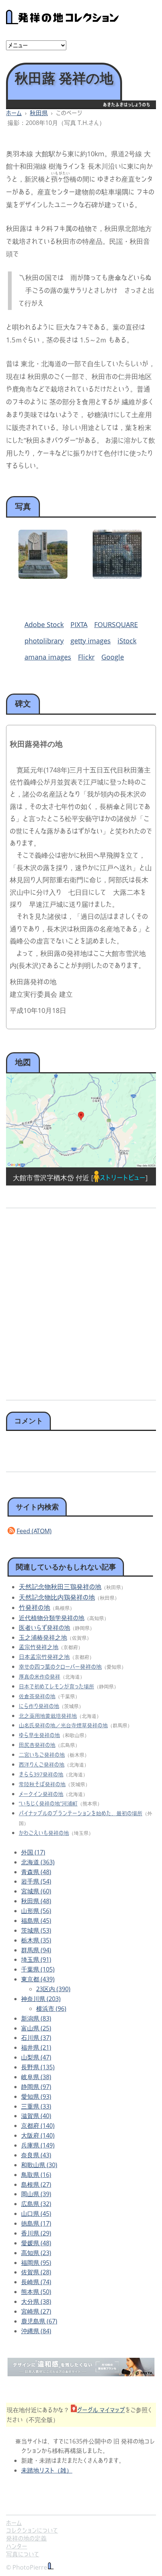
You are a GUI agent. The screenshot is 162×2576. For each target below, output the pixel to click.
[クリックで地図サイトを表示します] (81, 1120)
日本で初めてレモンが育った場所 (57, 1686)
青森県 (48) (36, 1872)
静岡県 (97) (36, 2087)
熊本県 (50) (36, 2292)
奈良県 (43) (36, 2155)
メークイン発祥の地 (41, 1794)
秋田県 (39, 113)
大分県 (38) (36, 2302)
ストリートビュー (122, 1178)
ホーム (14, 113)
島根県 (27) (36, 2184)
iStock (127, 641)
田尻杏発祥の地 (37, 1745)
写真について (23, 2554)
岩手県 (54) (36, 1881)
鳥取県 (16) (36, 2175)
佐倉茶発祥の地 (37, 1696)
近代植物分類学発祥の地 (52, 1618)
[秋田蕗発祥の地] (43, 576)
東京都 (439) (38, 1979)
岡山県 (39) (36, 2194)
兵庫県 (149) (38, 2145)
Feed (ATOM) (34, 1531)
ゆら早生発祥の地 (39, 1735)
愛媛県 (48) (36, 2243)
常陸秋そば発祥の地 (42, 1784)
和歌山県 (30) (39, 2165)
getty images (91, 641)
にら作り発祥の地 (39, 1706)
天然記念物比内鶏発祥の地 (57, 1597)
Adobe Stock (44, 624)
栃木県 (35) (36, 1940)
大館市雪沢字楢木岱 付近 (51, 1178)
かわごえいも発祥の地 (44, 1833)
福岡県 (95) (36, 2263)
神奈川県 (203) (41, 1999)
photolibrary (44, 641)
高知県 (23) (36, 2253)
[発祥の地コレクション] (63, 20)
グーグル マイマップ (101, 2410)
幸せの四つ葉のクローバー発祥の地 (60, 1666)
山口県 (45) (36, 2214)
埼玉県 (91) (36, 1959)
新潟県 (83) (36, 2018)
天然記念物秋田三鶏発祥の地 (60, 1587)
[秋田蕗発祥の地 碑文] (117, 576)
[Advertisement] (81, 1301)
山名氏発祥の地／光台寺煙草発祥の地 (63, 1725)
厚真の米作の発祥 (40, 1676)
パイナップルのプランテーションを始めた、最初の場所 (81, 1813)
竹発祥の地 (34, 1607)
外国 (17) (33, 1852)
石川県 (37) (36, 2038)
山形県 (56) (36, 1911)
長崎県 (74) (36, 2282)
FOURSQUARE (116, 624)
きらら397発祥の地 (41, 1774)
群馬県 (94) (36, 1950)
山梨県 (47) (36, 2057)
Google (113, 657)
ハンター (17, 2546)
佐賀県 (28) (36, 2272)
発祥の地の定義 (26, 2538)
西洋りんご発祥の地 (42, 1764)
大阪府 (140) (38, 2135)
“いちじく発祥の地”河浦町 (48, 1803)
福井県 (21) (36, 2047)
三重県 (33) (36, 2106)
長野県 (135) (38, 2067)
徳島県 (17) (36, 2223)
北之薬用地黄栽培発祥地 (48, 1716)
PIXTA (79, 624)
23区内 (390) (53, 1989)
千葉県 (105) (38, 1969)
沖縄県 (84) (36, 2331)
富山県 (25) (36, 2028)
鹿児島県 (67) (39, 2321)
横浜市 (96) (51, 2009)
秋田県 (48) (36, 1901)
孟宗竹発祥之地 (39, 1647)
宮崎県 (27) (36, 2311)
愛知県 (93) (36, 2097)
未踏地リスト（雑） (47, 2470)
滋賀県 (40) (36, 2116)
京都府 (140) (38, 2126)
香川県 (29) (36, 2233)
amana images (48, 657)
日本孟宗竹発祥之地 (44, 1657)
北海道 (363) (38, 1862)
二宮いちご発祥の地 (42, 1755)
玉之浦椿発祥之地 (43, 1637)
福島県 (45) (36, 1921)
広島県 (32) (36, 2204)
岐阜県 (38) (36, 2077)
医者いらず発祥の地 (44, 1628)
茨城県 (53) (36, 1930)
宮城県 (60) (36, 1891)
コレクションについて (32, 2530)
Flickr (86, 657)
